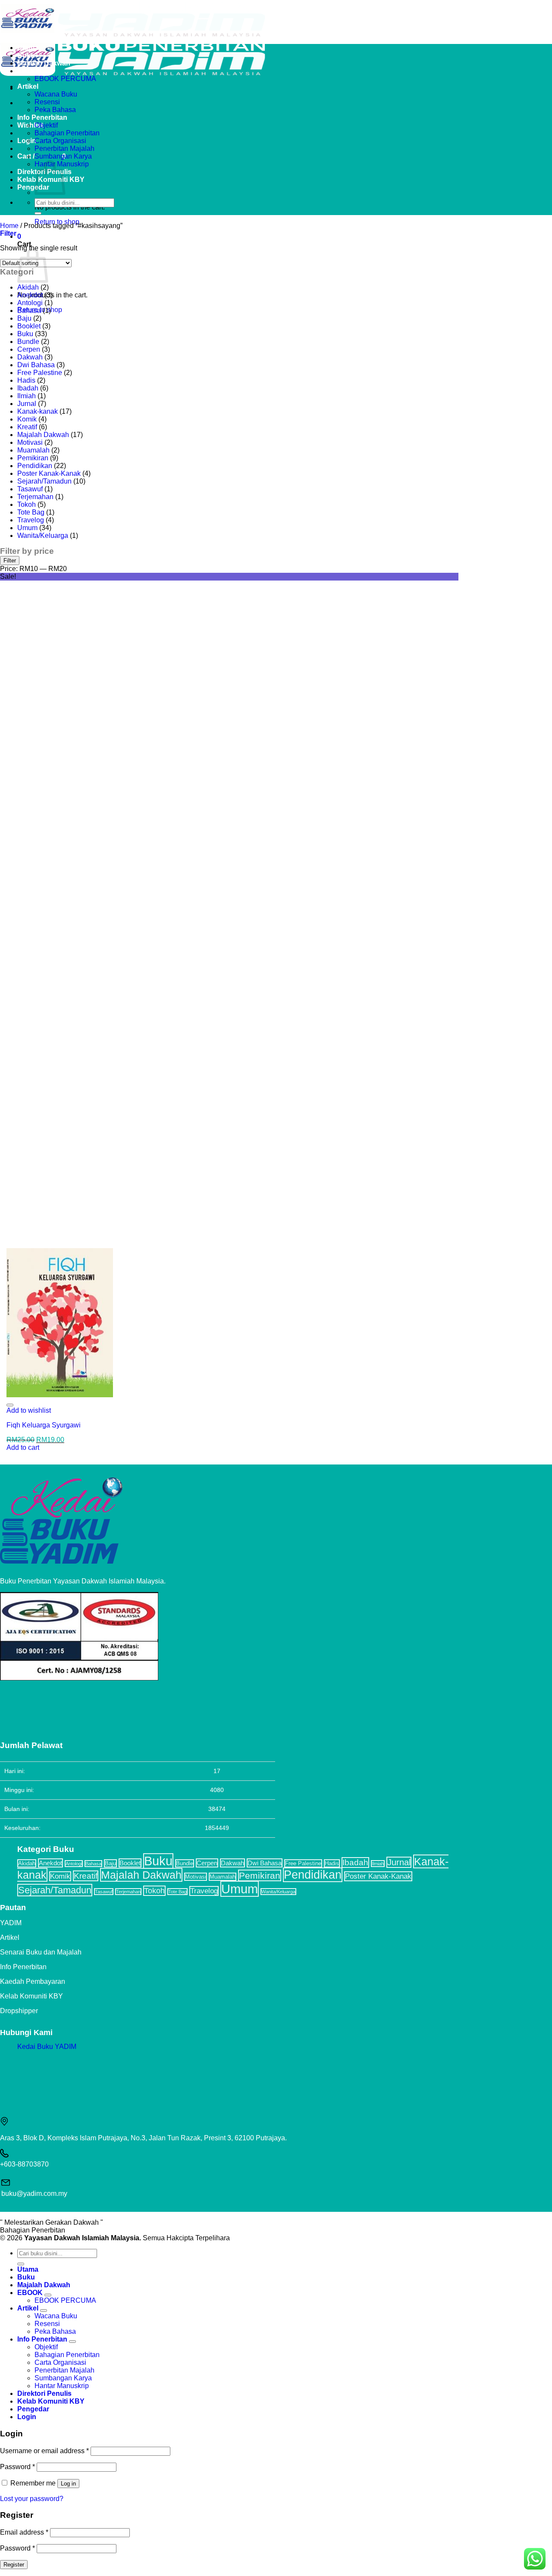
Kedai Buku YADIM (47, 2047)
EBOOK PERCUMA (65, 79)
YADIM (11, 1923)
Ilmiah (27, 396)
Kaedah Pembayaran (33, 1981)
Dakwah (30, 357)
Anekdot (30, 295)
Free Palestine (40, 373)
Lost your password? (32, 2499)
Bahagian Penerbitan (67, 133)
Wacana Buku (56, 94)
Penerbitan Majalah (64, 148)
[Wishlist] (10, 1405)
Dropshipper (19, 2011)
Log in (68, 2484)
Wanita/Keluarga (43, 535)
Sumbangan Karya (63, 156)
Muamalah (33, 450)
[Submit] (38, 213)
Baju (24, 318)
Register (14, 2565)
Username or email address (44, 2451)
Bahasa (29, 311)
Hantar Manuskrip (62, 2386)
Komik (27, 419)
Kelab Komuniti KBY (31, 1996)
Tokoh (27, 504)
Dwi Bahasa (36, 365)
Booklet (29, 326)
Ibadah (28, 388)
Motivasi (30, 442)
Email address (24, 2532)
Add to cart (23, 1447)
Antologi (30, 303)
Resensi (47, 102)
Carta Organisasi (60, 141)
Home (9, 226)
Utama (28, 48)
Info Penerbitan (42, 117)
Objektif (46, 125)
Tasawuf (30, 489)
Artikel (28, 86)
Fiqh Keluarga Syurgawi (44, 1425)
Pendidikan (35, 466)
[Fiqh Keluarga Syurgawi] (60, 1395)
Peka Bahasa (55, 110)
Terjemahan (35, 497)
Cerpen (29, 349)
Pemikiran (33, 458)
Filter (10, 560)
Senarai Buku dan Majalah (41, 1952)
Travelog (31, 520)
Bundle (28, 342)
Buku (26, 55)
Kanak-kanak (38, 411)
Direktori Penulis (44, 2393)
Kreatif (27, 427)
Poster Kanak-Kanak (49, 473)
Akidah (28, 287)
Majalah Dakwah (44, 63)
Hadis (26, 380)
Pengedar (33, 187)
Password (17, 2467)
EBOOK (30, 71)
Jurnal (27, 404)
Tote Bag (31, 512)
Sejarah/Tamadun (44, 481)
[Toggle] (48, 2295)
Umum (27, 528)
